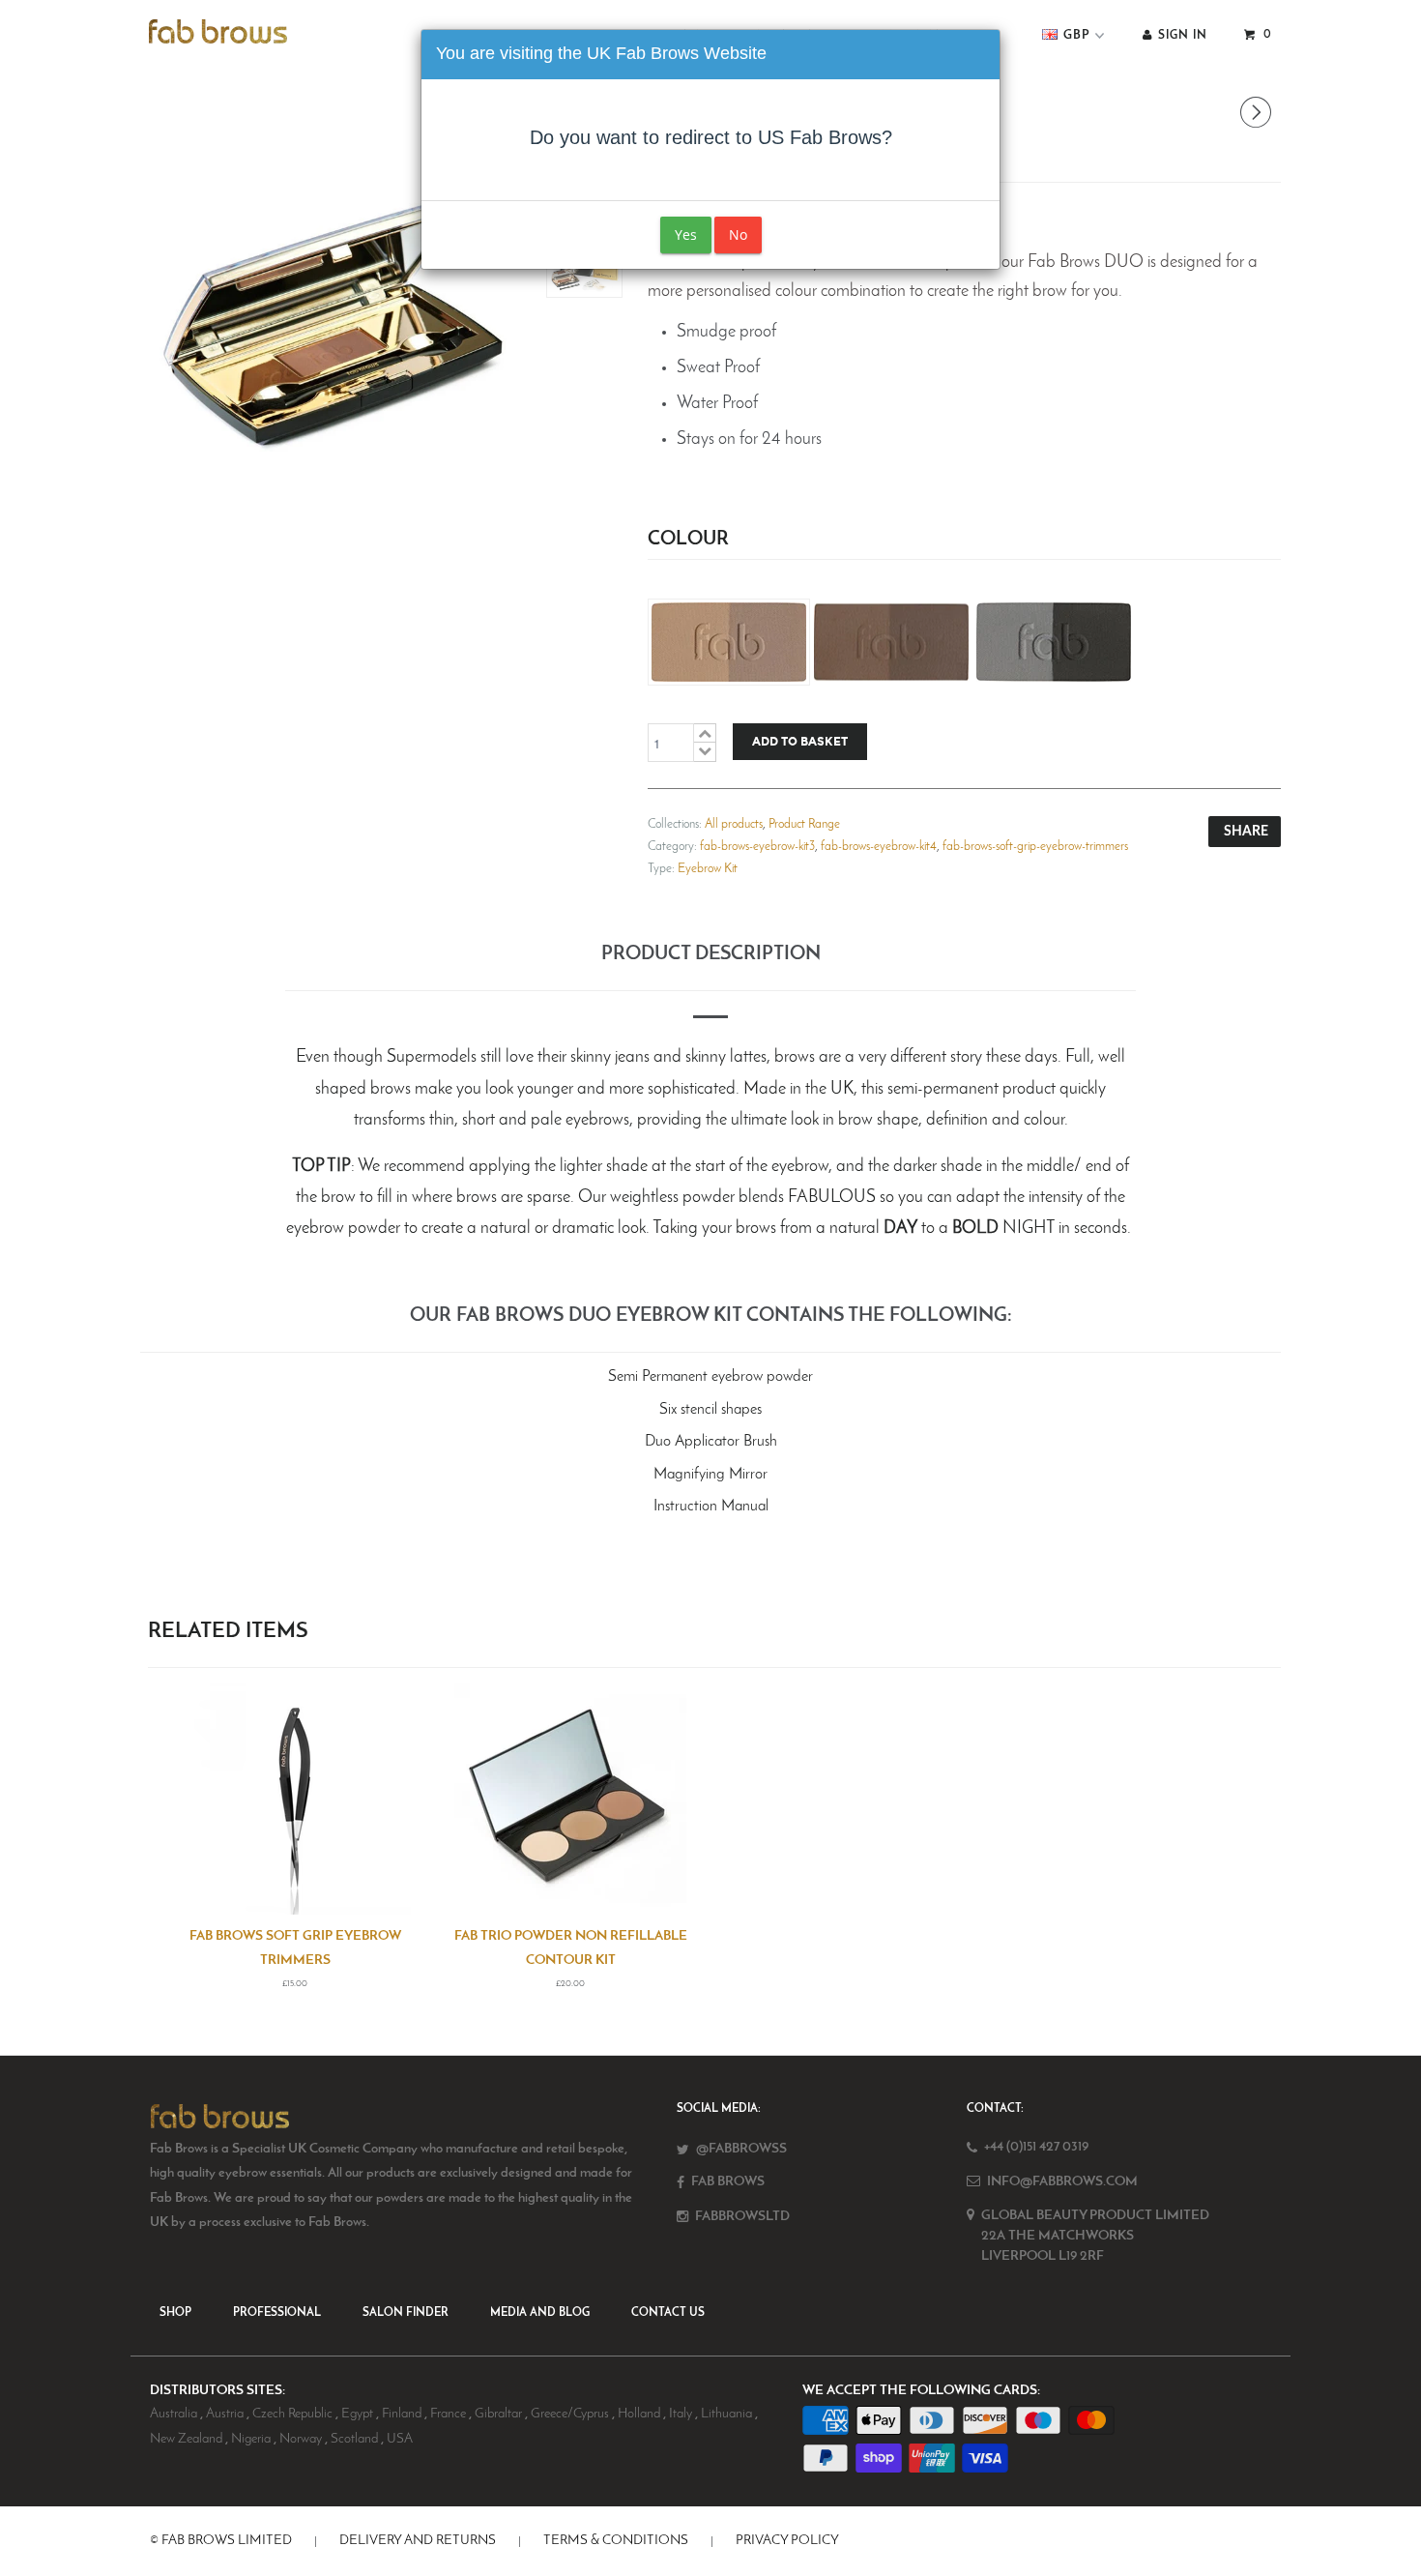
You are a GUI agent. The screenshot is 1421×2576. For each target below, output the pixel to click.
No (738, 234)
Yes (686, 234)
